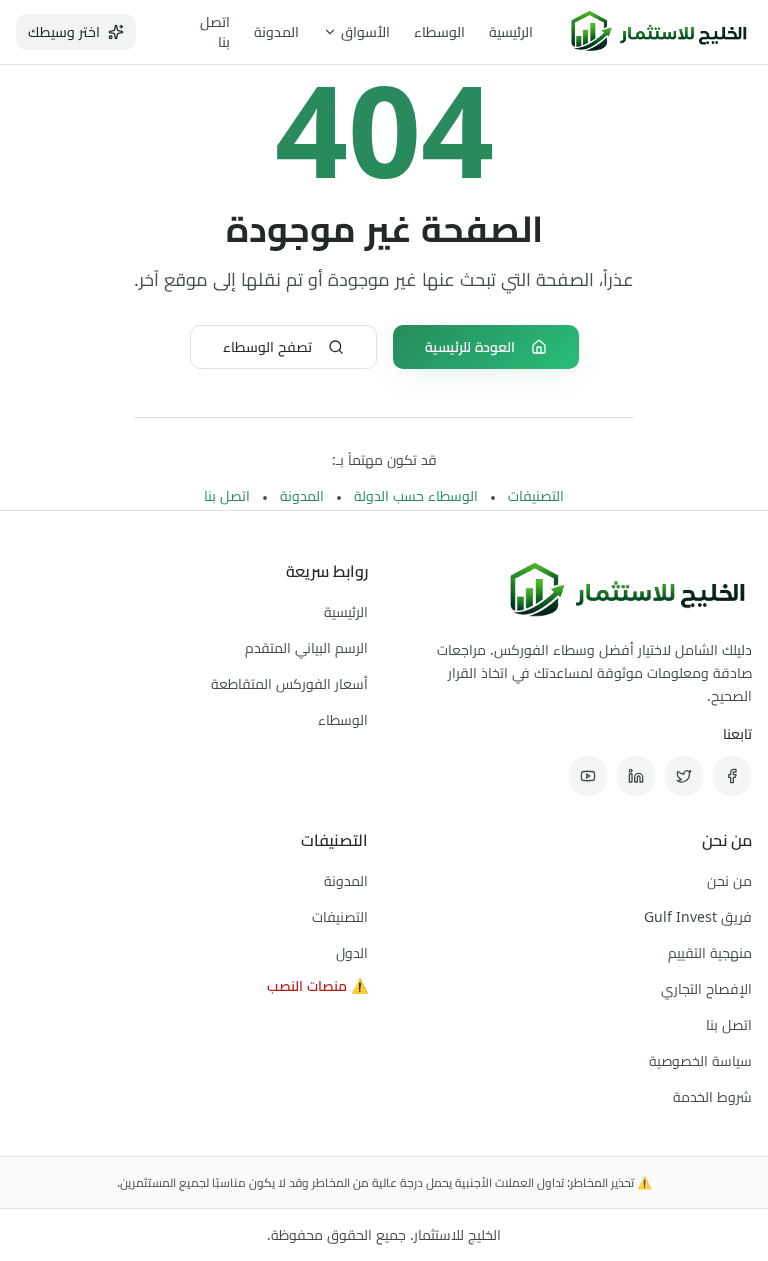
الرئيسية (511, 31)
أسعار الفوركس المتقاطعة (289, 683)
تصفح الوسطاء (267, 346)
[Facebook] (732, 776)
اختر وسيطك (64, 31)
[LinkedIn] (636, 776)
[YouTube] (588, 776)
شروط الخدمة (712, 1096)
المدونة (276, 31)
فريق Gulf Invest (698, 916)
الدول (352, 952)
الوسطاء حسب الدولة (416, 495)
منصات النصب (317, 985)
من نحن (729, 880)
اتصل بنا (227, 495)
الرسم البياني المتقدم (306, 647)
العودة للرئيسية (470, 346)
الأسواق (365, 31)
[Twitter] (684, 776)
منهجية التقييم (710, 952)
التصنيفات (536, 495)
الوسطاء (439, 31)
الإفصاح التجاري (706, 988)
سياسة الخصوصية (700, 1060)
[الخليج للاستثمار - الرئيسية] (658, 32)
